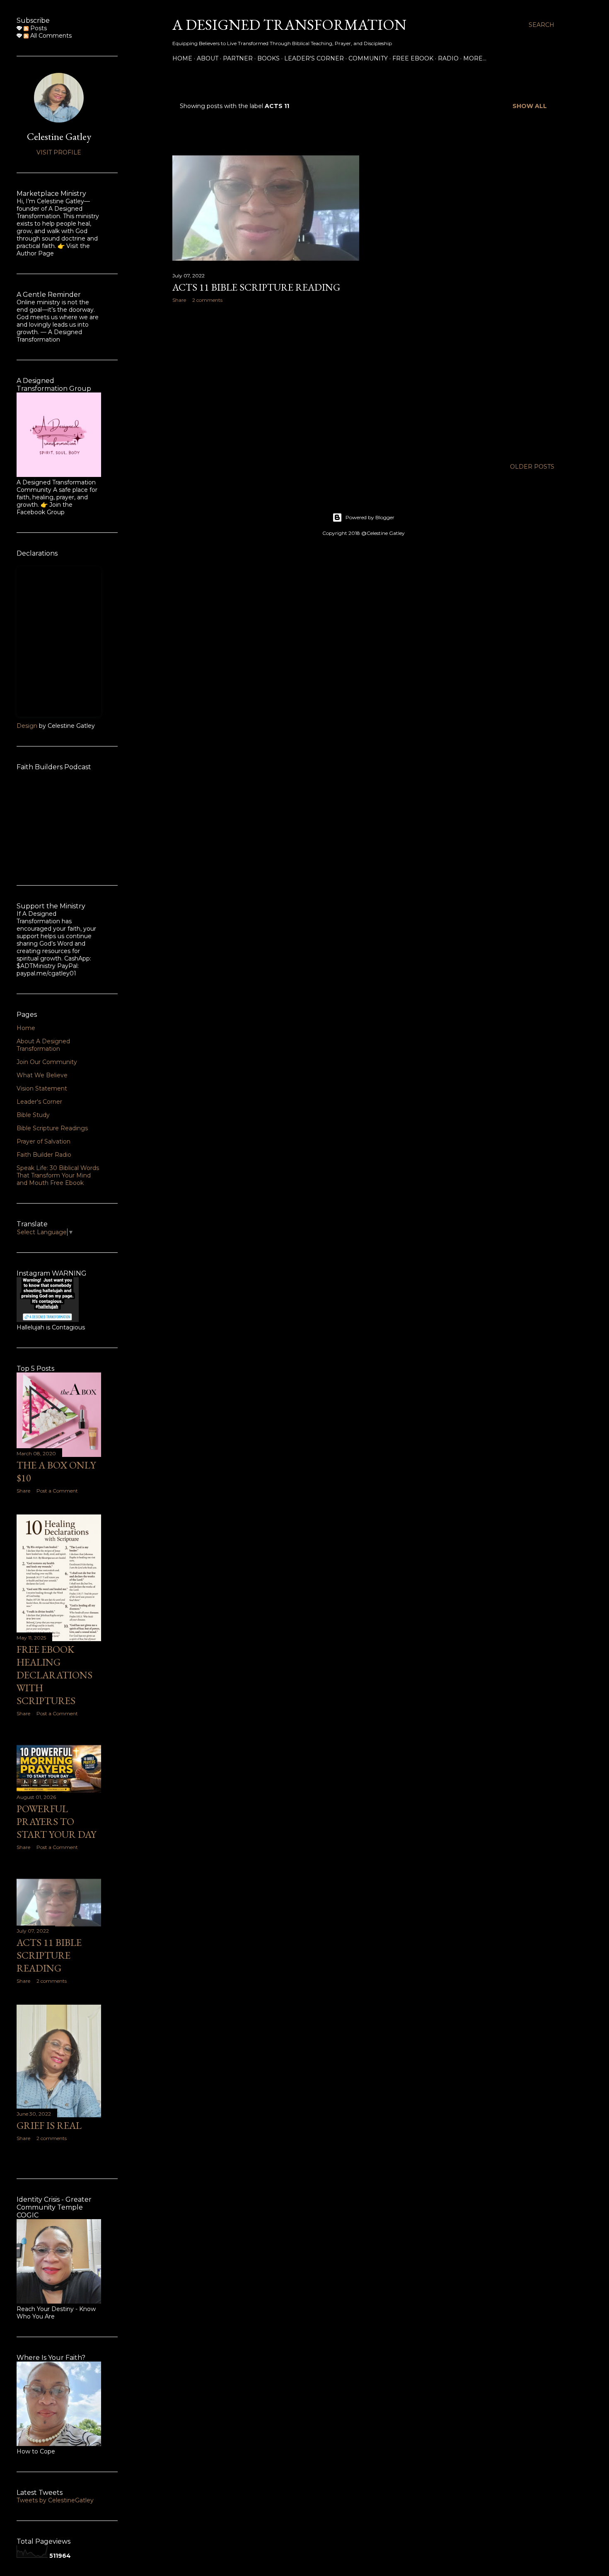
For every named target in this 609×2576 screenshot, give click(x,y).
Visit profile (59, 152)
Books (268, 58)
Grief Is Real (49, 2125)
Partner (238, 58)
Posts (38, 28)
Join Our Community (47, 1062)
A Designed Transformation (289, 25)
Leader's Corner (314, 58)
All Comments (50, 36)
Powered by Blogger (370, 517)
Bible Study (33, 1115)
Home (182, 58)
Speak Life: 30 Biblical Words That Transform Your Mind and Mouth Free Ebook (58, 1175)
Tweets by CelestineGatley (55, 2500)
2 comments (207, 300)
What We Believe (42, 1075)
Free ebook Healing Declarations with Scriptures (54, 1675)
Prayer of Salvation (43, 1141)
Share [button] (179, 300)
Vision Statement (42, 1088)
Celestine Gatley (59, 136)
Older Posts (532, 467)
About (208, 58)
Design (27, 726)
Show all (530, 106)
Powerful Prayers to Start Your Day (56, 1821)
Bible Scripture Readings (52, 1128)
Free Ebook (413, 58)
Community (368, 58)
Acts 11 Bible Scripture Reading (256, 287)
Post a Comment (57, 1491)
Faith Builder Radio (44, 1155)
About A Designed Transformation (43, 1045)
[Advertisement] (266, 382)
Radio (448, 58)
